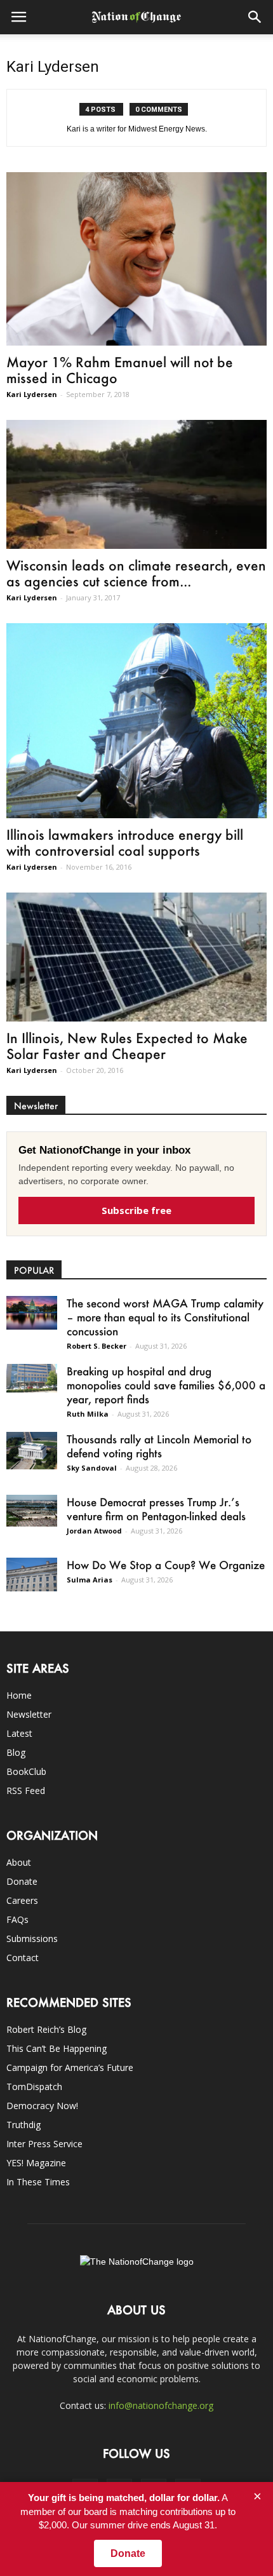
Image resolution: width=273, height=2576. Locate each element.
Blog (16, 1752)
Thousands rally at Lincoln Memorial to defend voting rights (159, 1446)
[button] (255, 17)
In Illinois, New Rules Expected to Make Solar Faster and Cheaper (127, 1046)
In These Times (38, 2182)
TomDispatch (34, 2087)
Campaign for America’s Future (70, 2067)
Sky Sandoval (92, 1468)
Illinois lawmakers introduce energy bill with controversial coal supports (125, 842)
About (19, 1862)
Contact (23, 1958)
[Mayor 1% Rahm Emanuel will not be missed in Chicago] (136, 259)
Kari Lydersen (32, 394)
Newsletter (29, 1714)
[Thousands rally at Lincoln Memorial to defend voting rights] (32, 1451)
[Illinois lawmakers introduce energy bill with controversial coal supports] (136, 721)
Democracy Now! (42, 2106)
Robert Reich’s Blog (46, 2029)
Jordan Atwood (94, 1531)
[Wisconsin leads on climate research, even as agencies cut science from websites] (136, 484)
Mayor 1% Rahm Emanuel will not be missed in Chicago (120, 370)
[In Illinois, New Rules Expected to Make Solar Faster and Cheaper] (136, 957)
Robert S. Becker (97, 1346)
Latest (19, 1733)
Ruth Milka (88, 1414)
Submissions (32, 1939)
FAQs (17, 1919)
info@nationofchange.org (161, 2405)
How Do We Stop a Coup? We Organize (166, 1565)
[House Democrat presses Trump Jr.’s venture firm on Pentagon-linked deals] (32, 1511)
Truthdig (23, 2125)
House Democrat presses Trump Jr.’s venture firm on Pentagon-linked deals (156, 1509)
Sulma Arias (90, 1580)
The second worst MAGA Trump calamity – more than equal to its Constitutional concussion (165, 1317)
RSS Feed (26, 1790)
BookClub (26, 1771)
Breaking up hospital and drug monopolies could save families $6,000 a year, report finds (166, 1385)
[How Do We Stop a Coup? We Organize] (32, 1575)
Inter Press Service (44, 2144)
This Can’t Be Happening (57, 2048)
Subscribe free (136, 1210)
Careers (22, 1900)
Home (19, 1695)
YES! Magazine (36, 2163)
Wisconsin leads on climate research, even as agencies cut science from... (136, 573)
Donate (22, 1881)
